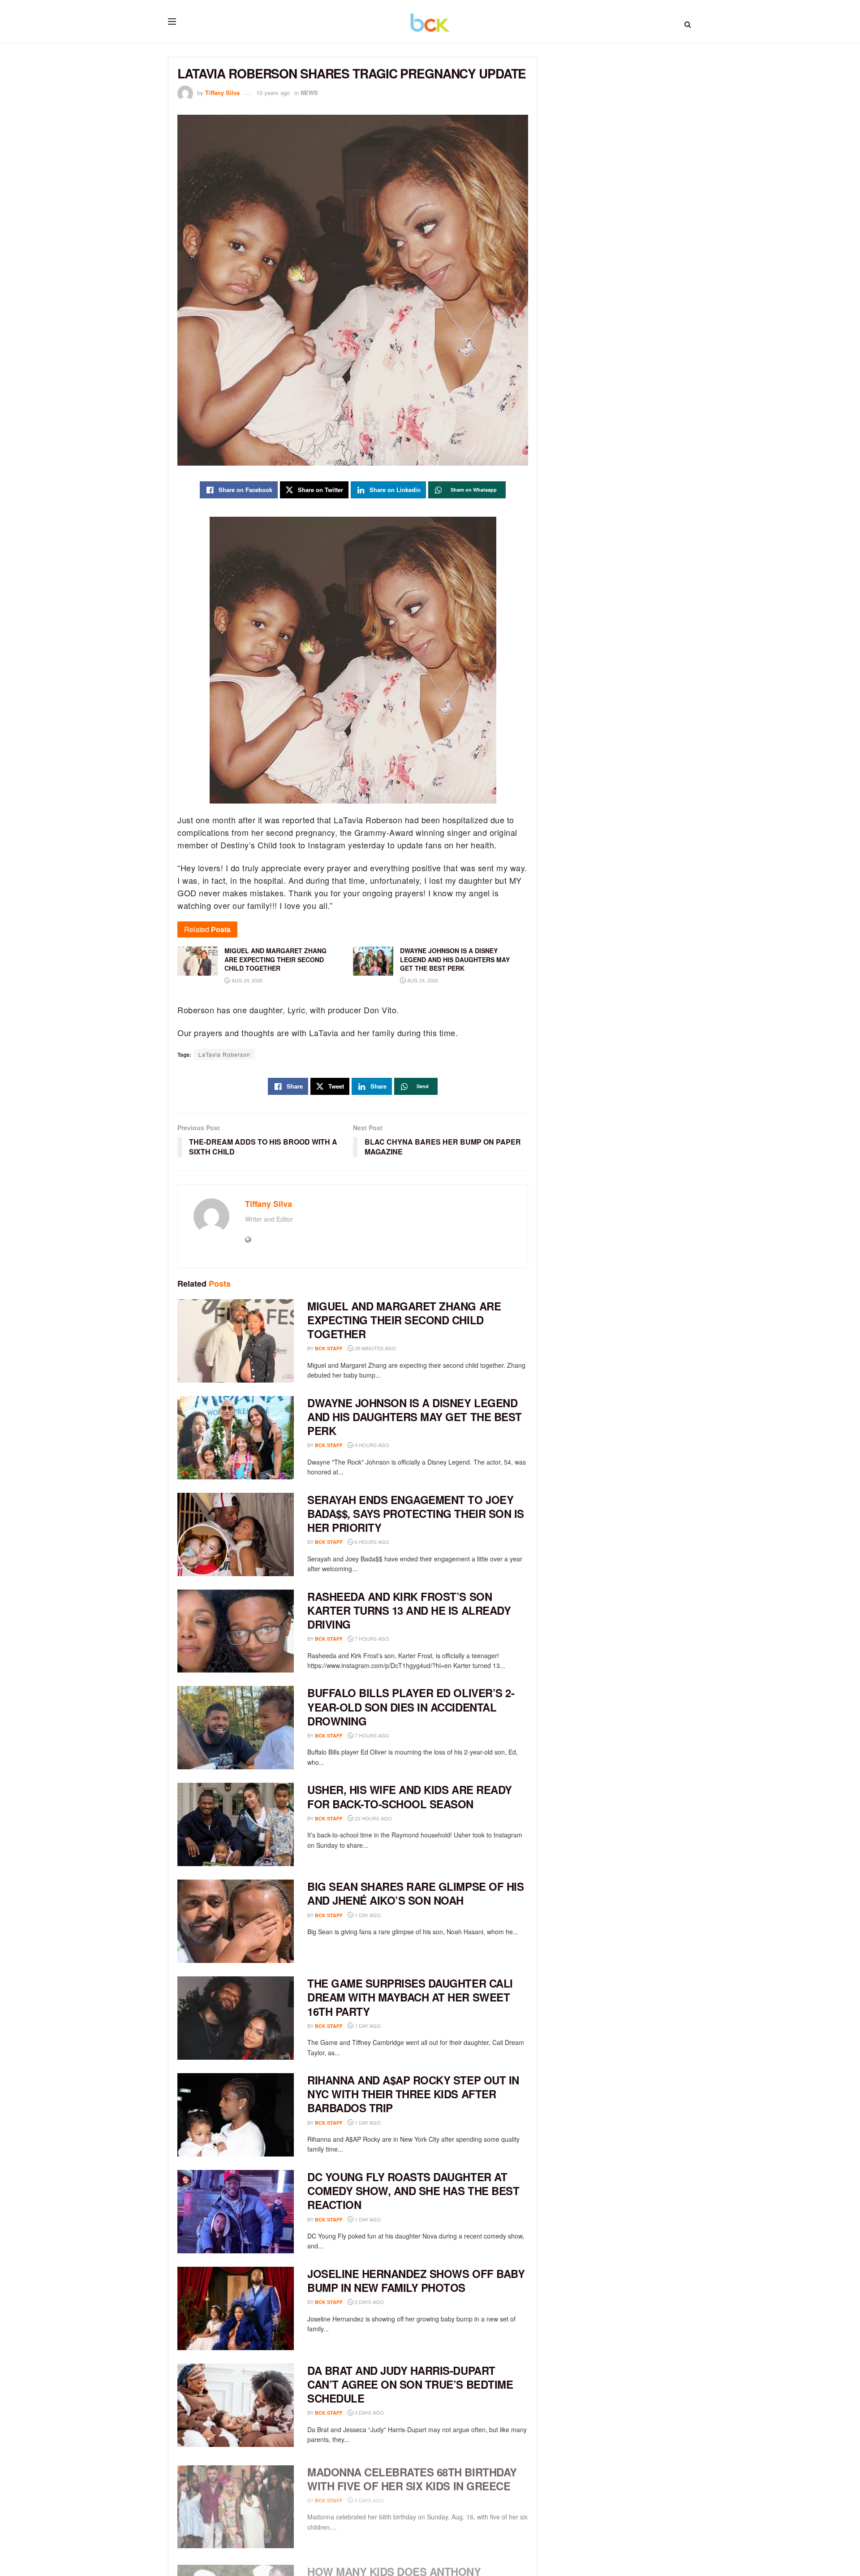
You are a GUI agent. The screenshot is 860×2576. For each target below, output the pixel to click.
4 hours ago (371, 1445)
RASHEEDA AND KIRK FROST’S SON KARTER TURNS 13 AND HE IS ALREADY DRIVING (409, 1610)
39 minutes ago (375, 1348)
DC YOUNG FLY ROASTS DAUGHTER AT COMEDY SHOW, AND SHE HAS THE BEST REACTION (413, 2191)
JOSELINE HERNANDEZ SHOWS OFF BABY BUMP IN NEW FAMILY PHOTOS (416, 2280)
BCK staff (329, 1348)
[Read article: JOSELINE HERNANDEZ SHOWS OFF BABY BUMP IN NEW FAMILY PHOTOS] (236, 2308)
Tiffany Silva (222, 93)
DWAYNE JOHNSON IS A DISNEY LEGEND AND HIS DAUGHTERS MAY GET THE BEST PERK (415, 1417)
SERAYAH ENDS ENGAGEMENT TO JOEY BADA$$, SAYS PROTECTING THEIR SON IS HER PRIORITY (416, 1513)
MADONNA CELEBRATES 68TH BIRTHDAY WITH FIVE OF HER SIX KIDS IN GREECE (412, 2474)
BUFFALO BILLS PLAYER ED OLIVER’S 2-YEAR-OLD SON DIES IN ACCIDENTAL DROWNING (411, 1707)
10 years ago (273, 93)
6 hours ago (371, 1542)
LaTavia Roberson (224, 1054)
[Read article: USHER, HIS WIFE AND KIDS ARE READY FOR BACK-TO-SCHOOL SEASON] (236, 1824)
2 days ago (369, 2302)
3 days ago (369, 2412)
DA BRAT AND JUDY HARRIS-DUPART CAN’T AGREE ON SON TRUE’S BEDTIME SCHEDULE (410, 2384)
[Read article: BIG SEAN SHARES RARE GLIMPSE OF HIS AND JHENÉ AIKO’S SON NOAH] (236, 1921)
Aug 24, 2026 (246, 980)
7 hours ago (371, 1638)
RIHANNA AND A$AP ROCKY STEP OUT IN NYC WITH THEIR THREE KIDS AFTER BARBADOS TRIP (413, 2094)
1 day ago (367, 1915)
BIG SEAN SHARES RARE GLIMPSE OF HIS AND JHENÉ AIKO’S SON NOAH (415, 1893)
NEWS (309, 93)
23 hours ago (373, 1818)
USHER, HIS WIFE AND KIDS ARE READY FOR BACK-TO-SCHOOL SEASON (410, 1796)
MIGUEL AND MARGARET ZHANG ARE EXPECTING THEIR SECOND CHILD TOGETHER (404, 1320)
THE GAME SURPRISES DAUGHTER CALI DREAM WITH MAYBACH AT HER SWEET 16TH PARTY (410, 1997)
